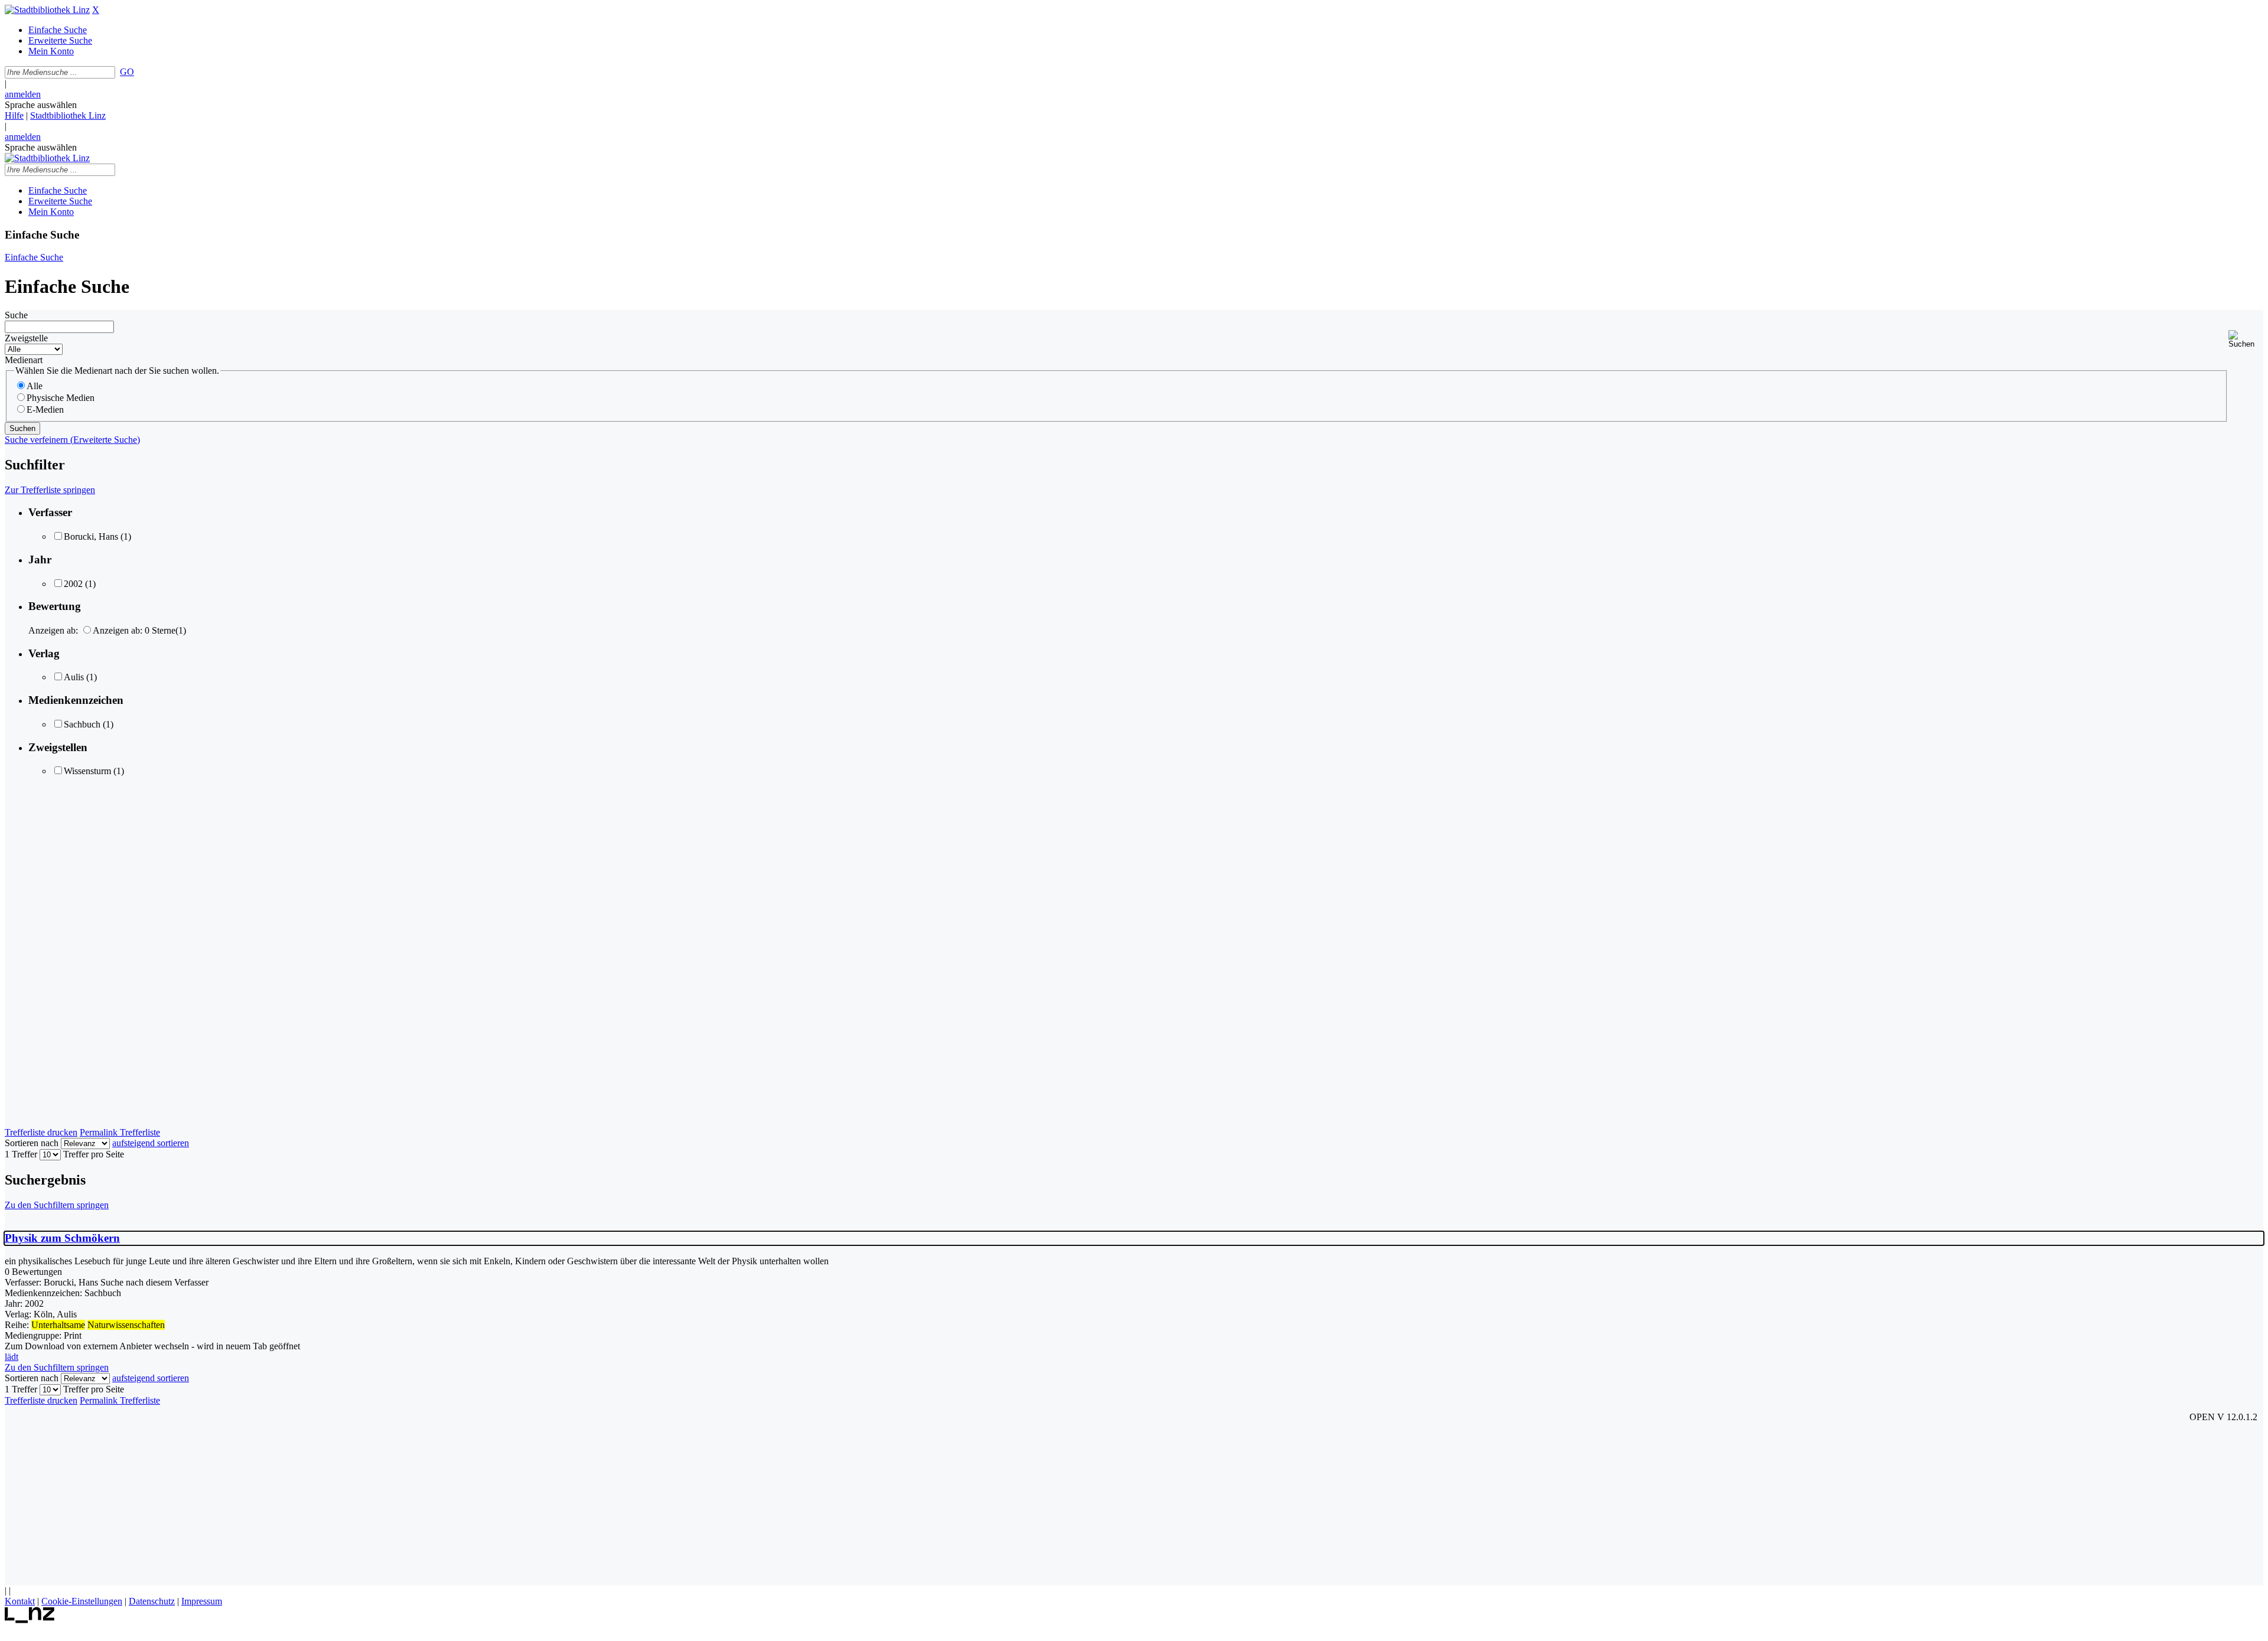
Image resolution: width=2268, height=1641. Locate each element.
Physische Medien (61, 398)
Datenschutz (152, 1601)
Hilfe (14, 115)
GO (127, 72)
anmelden (23, 94)
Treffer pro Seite (94, 1154)
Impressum (202, 1601)
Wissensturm (87, 771)
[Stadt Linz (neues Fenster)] (30, 1620)
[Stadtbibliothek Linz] (47, 10)
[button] (2246, 339)
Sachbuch (82, 724)
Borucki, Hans (91, 536)
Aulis (74, 677)
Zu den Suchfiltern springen (57, 1205)
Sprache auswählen (41, 105)
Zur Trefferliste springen (50, 490)
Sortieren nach (32, 1143)
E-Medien (45, 410)
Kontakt (20, 1601)
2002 (73, 584)
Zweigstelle (26, 338)
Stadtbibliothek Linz (68, 115)
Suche (16, 315)
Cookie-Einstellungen (82, 1601)
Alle (35, 386)
